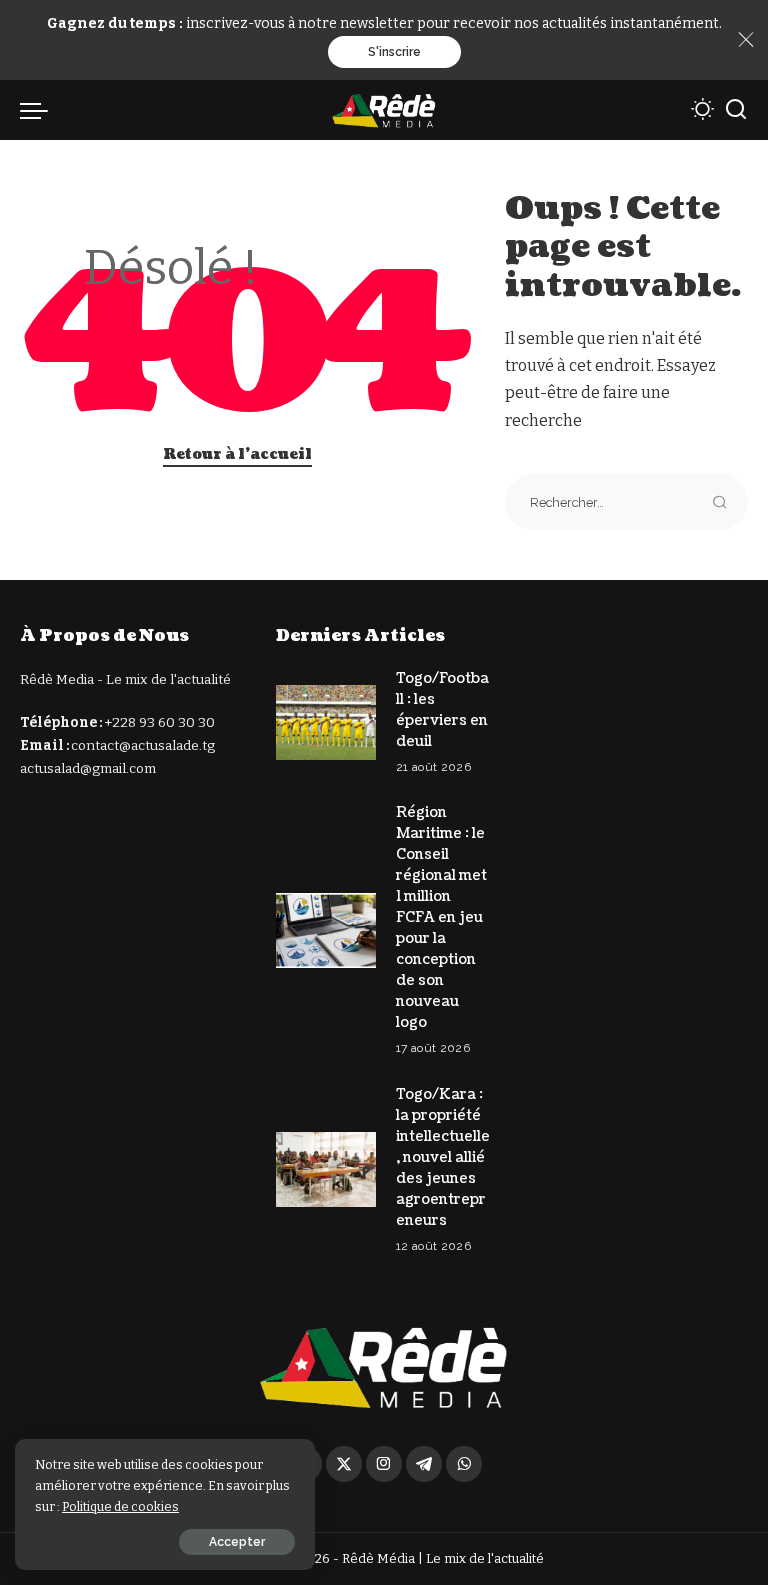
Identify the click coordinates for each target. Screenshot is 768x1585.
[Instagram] (384, 1464)
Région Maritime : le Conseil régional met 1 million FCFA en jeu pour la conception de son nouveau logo (441, 917)
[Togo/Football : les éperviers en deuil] (326, 722)
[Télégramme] (424, 1464)
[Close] (746, 40)
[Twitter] (344, 1464)
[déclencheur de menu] (39, 110)
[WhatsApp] (464, 1464)
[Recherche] (736, 110)
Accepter (237, 1542)
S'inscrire (394, 52)
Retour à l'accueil (237, 454)
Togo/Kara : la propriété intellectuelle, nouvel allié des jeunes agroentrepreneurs (443, 1157)
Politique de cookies (120, 1506)
